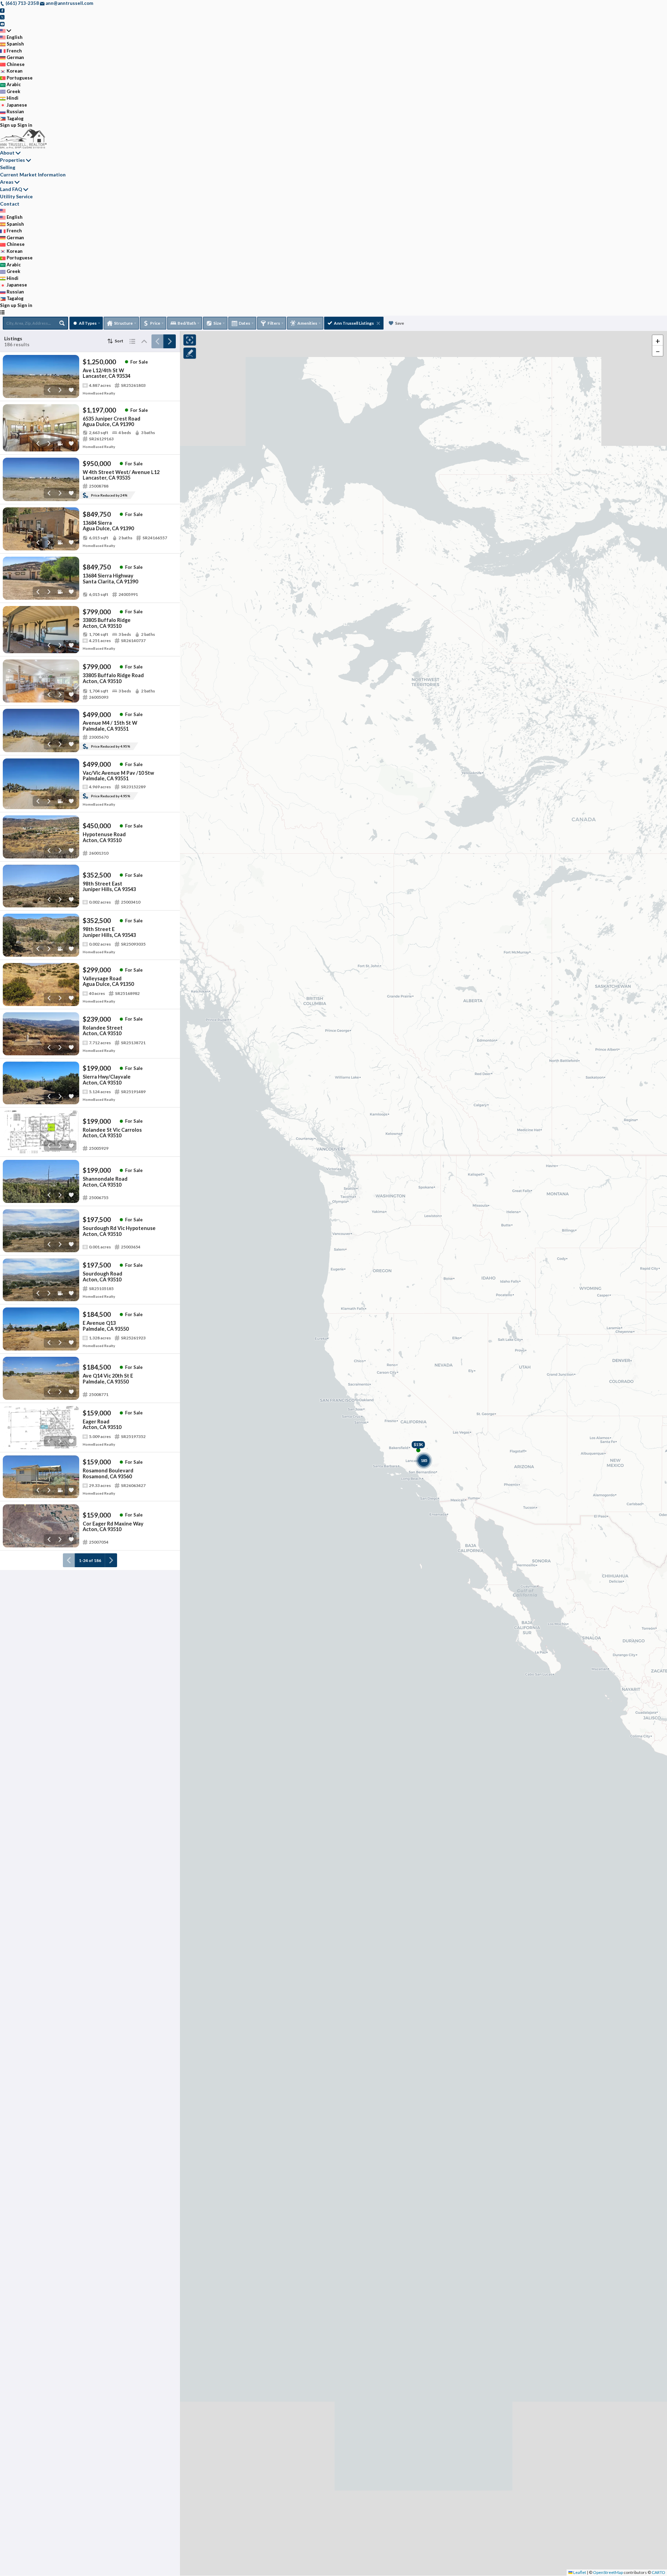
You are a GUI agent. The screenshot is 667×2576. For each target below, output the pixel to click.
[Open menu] (2, 312)
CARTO (658, 2572)
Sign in (25, 125)
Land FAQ (11, 189)
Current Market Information (33, 174)
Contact (10, 204)
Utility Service (16, 196)
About (7, 153)
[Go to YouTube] (2, 24)
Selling (8, 167)
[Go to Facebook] (2, 10)
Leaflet (579, 2572)
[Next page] (170, 341)
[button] (658, 340)
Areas (7, 182)
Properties (13, 160)
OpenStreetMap (608, 2572)
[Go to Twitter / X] (2, 17)
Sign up (8, 125)
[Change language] (6, 31)
